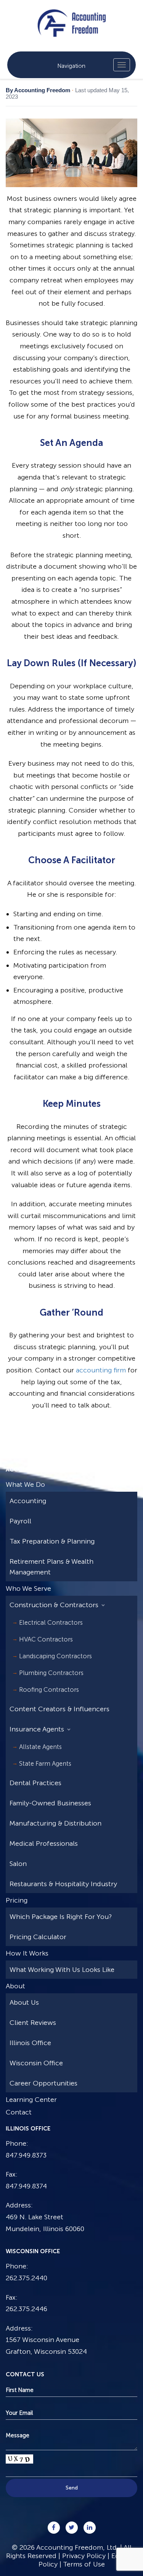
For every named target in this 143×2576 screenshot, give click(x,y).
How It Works (27, 1953)
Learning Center (31, 2100)
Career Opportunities (43, 2083)
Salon (18, 1864)
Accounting (28, 1501)
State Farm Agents (45, 1763)
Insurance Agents (37, 1729)
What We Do (25, 1484)
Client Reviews (33, 2023)
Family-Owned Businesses (50, 1803)
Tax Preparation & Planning (52, 1541)
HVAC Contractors (46, 1639)
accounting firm (101, 1370)
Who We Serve (28, 1589)
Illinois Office (30, 2043)
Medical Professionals (44, 1843)
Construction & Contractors (54, 1605)
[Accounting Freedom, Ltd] (71, 17)
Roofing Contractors (49, 1690)
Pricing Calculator (38, 1937)
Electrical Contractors (51, 1622)
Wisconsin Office (36, 2063)
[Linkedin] (90, 2528)
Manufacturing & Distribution (55, 1823)
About (15, 1986)
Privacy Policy (84, 2556)
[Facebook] (54, 2528)
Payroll (20, 1521)
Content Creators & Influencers (59, 1709)
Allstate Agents (40, 1747)
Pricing (17, 1900)
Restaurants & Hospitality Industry (63, 1884)
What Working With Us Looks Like (62, 1970)
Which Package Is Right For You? (61, 1917)
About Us (24, 2002)
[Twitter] (72, 2528)
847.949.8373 (26, 2155)
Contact (19, 2112)
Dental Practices (35, 1783)
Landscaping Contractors (55, 1656)
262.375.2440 (27, 2278)
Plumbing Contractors (51, 1673)
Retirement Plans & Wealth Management (51, 1567)
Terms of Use (84, 2564)
